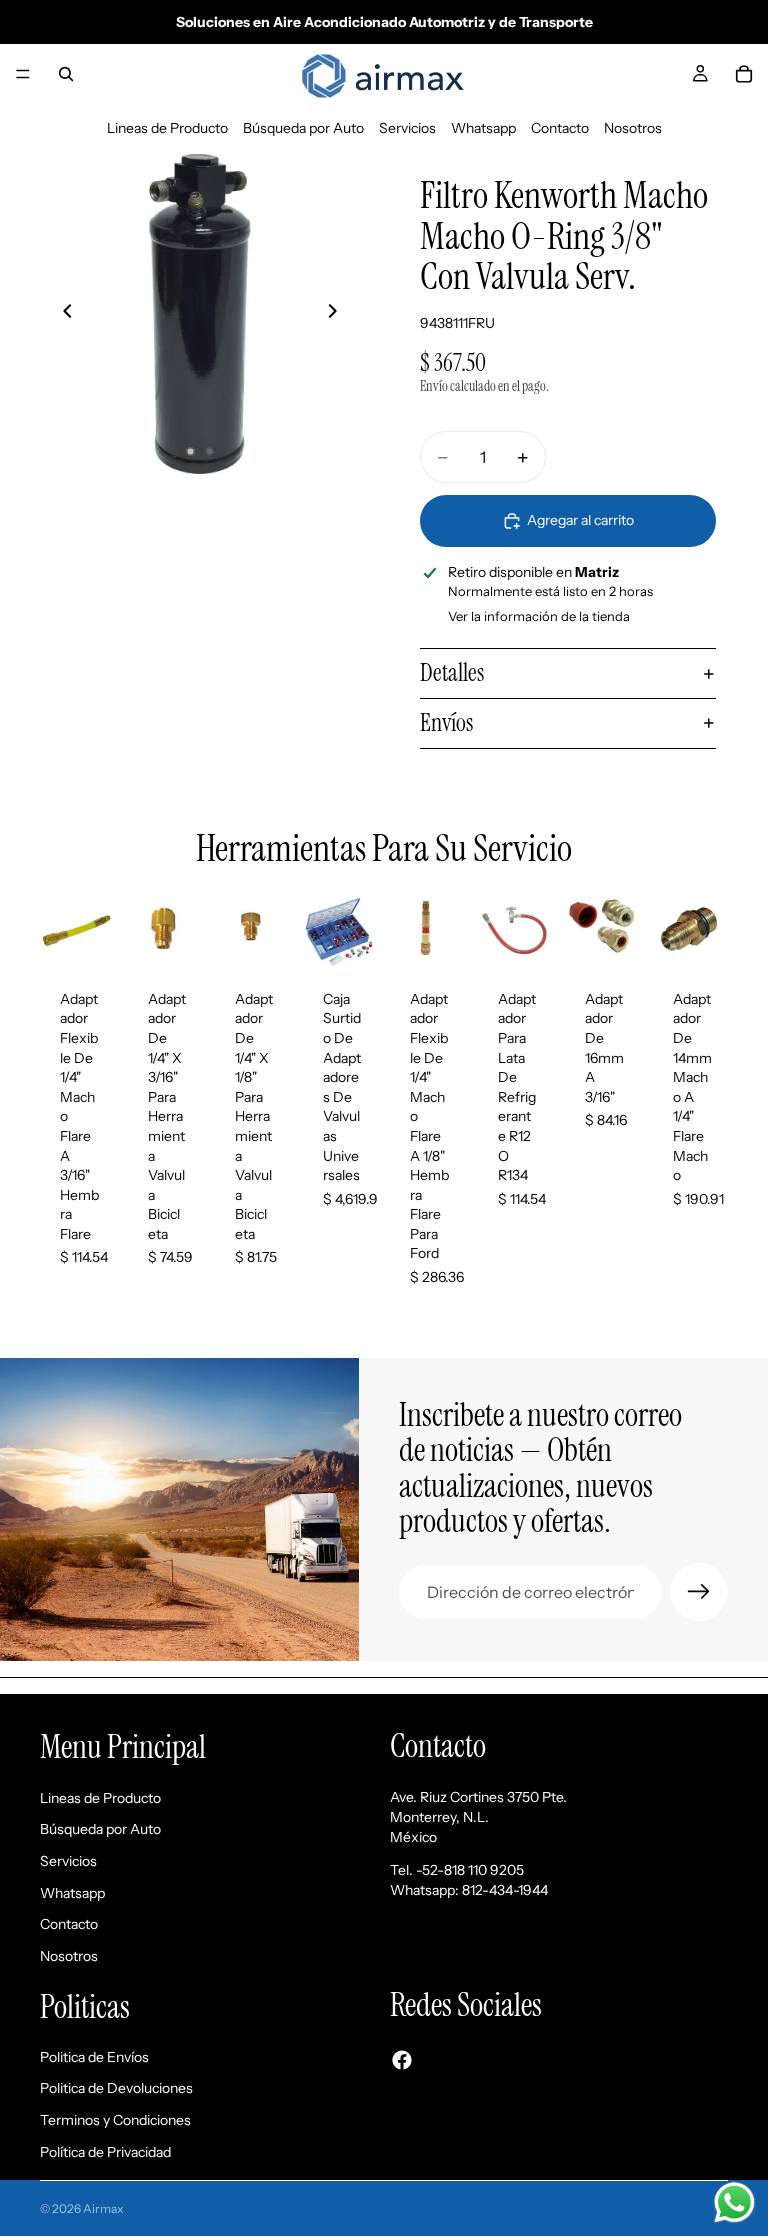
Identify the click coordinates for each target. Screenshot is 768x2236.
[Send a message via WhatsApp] (734, 2202)
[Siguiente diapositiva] (338, 314)
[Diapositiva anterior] (62, 314)
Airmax (103, 2208)
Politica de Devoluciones (116, 2088)
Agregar (102, 938)
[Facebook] (402, 2059)
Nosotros (633, 128)
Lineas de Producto (167, 128)
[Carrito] (744, 74)
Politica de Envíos (94, 2057)
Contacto (560, 128)
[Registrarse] (699, 1592)
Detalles (452, 672)
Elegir (539, 938)
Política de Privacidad (105, 2152)
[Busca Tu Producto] (66, 74)
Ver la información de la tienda (539, 616)
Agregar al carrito (580, 520)
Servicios (407, 128)
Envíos (446, 722)
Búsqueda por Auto (303, 128)
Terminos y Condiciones (115, 2120)
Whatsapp (483, 128)
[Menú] (23, 74)
